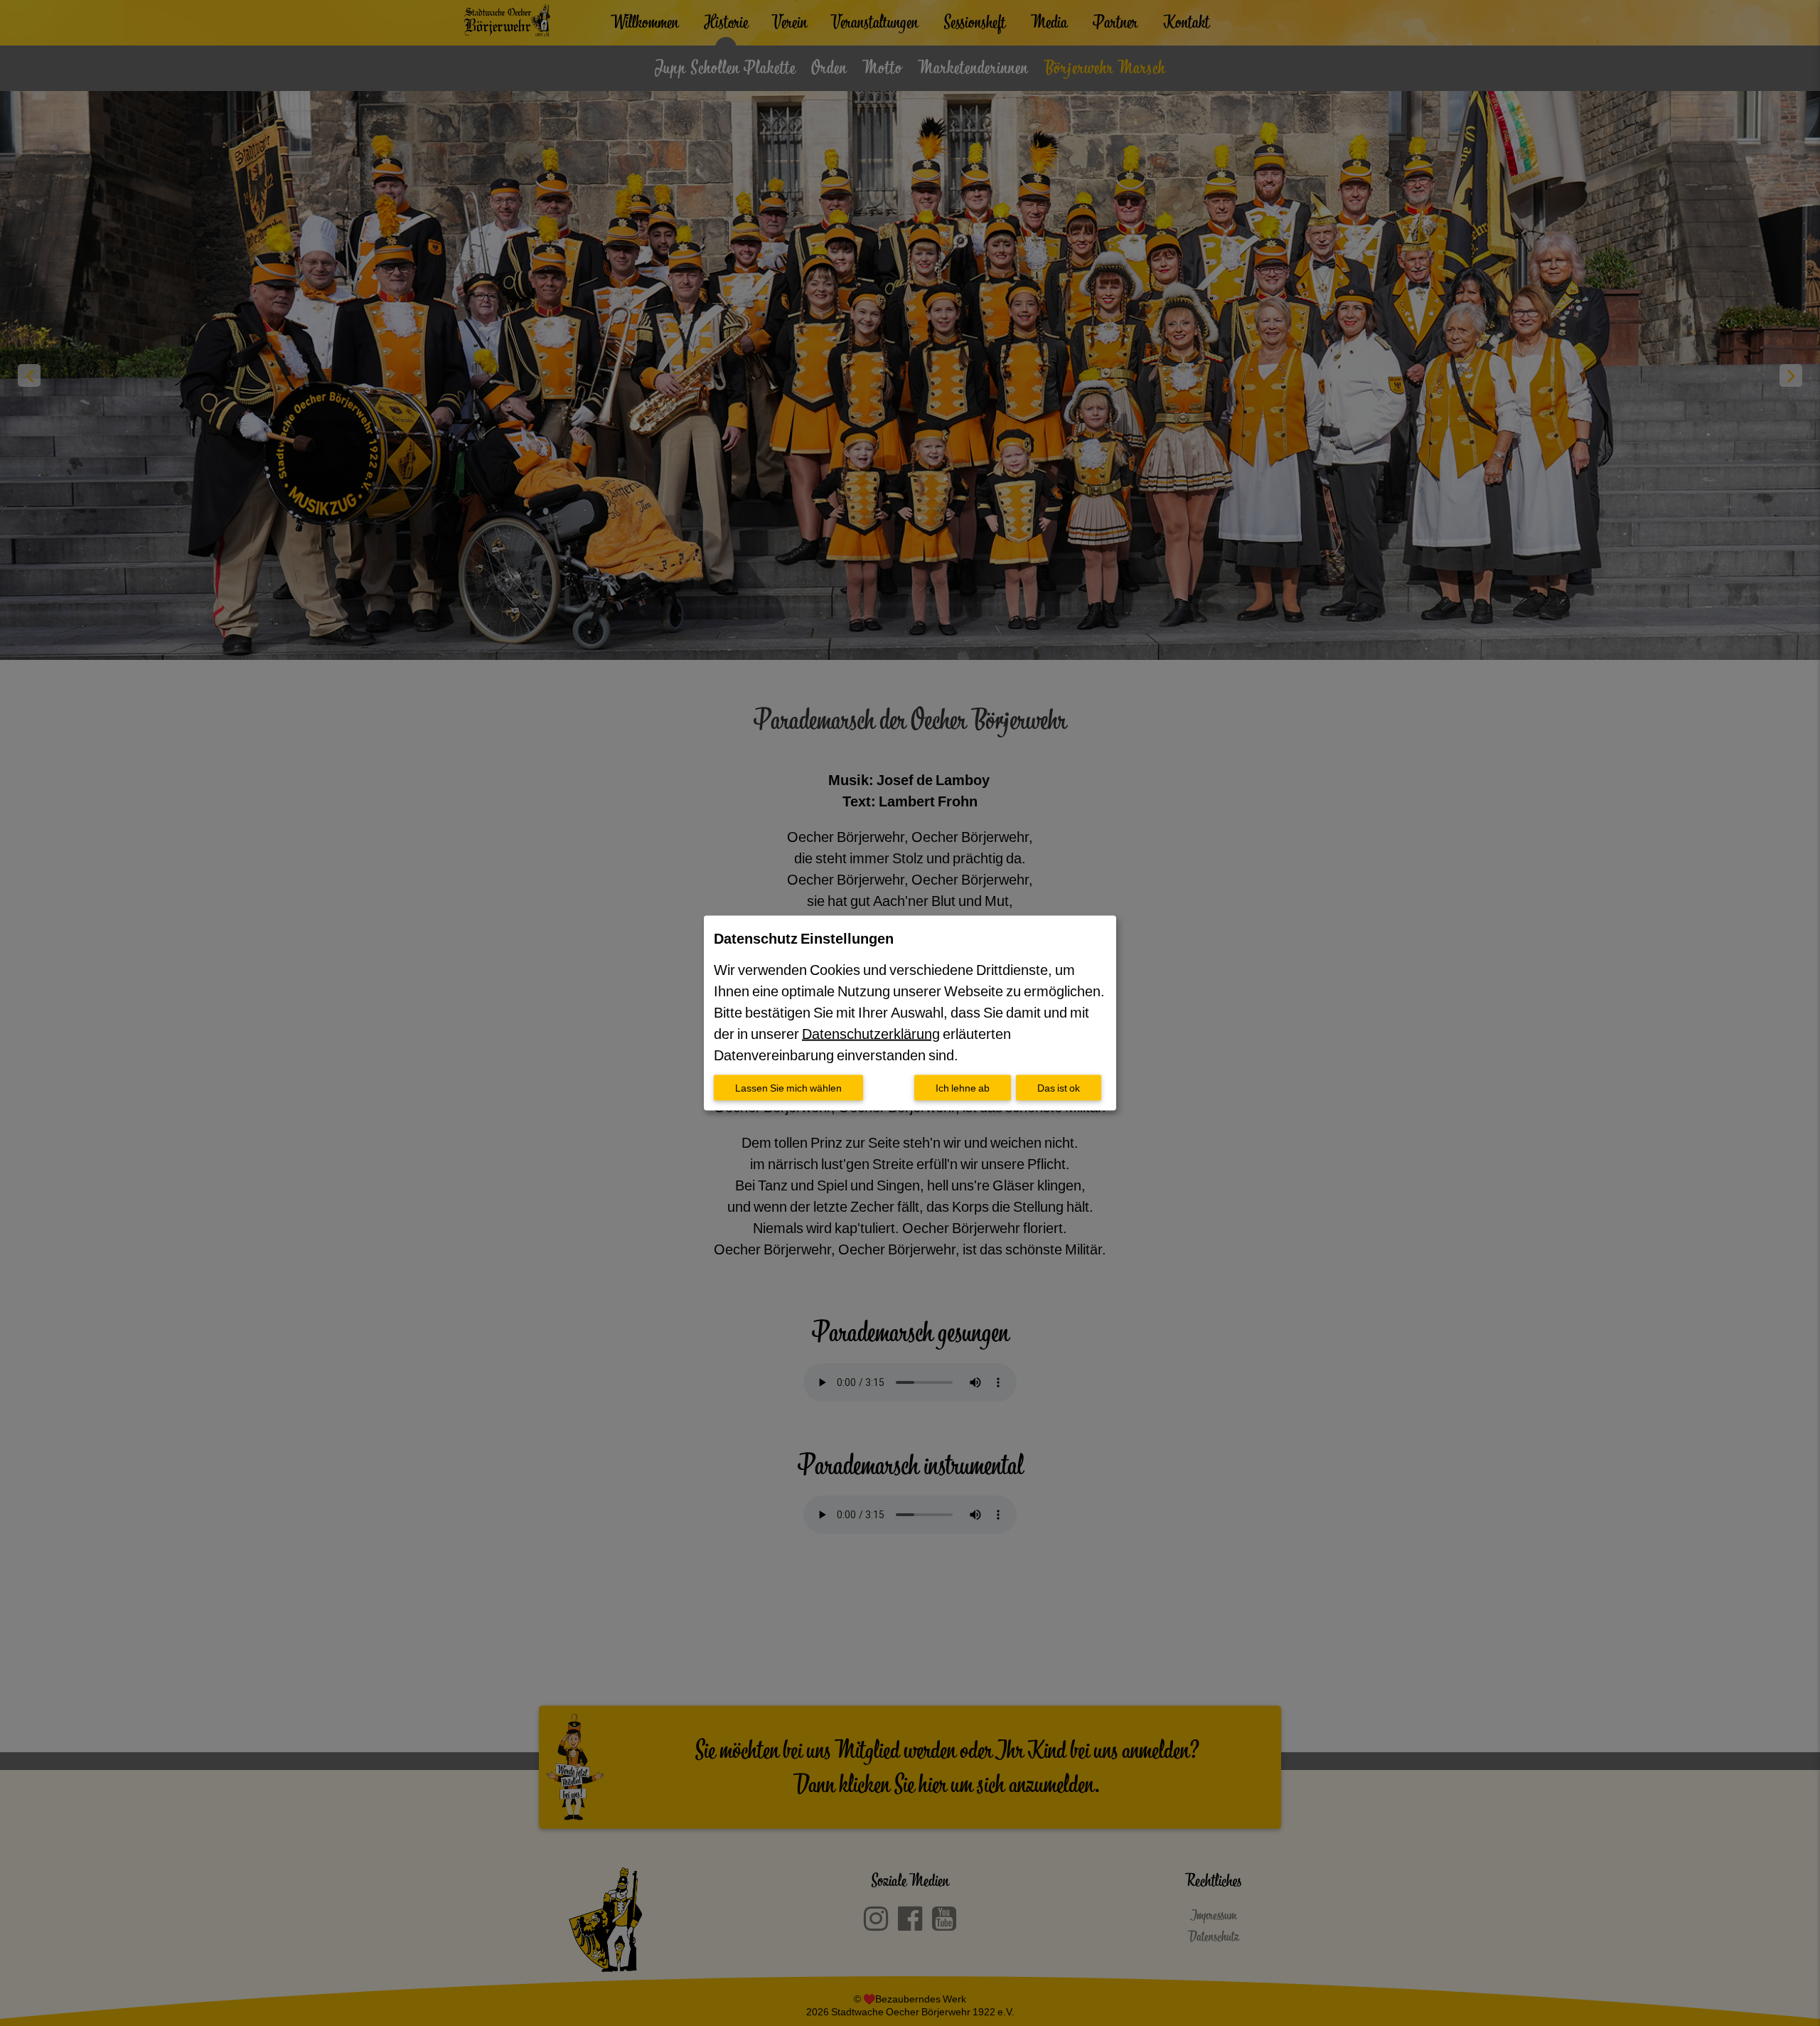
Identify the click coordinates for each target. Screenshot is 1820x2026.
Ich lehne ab (963, 1088)
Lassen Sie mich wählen (788, 1088)
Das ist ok (1059, 1088)
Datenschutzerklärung (871, 1033)
